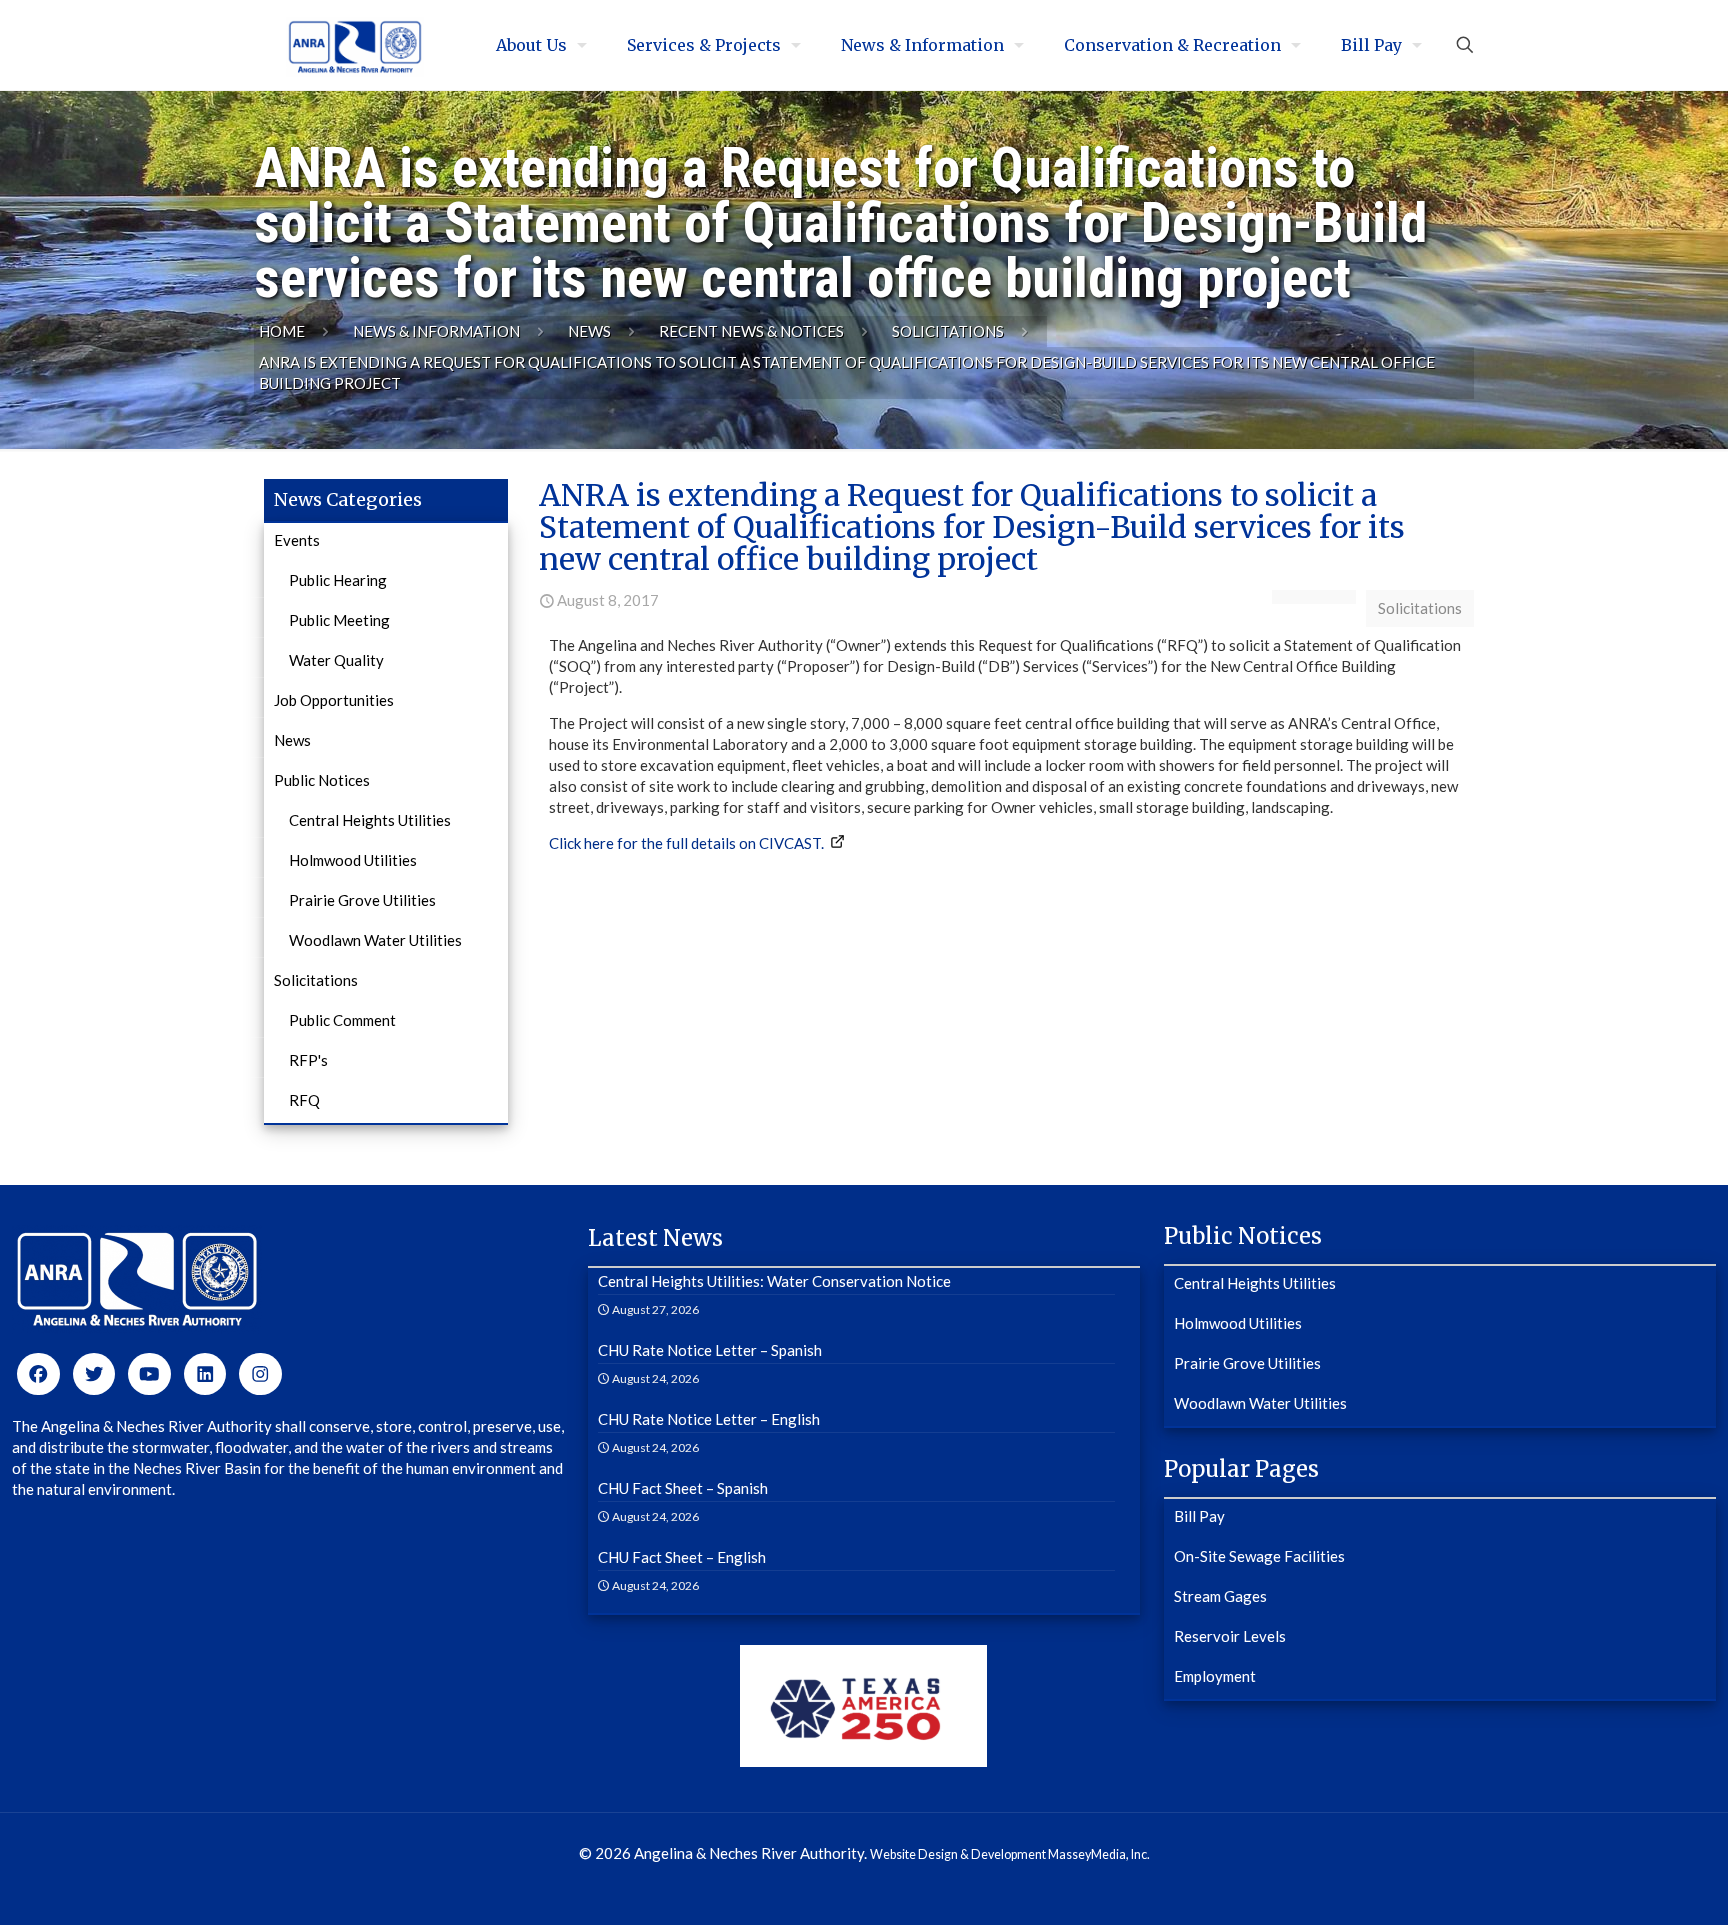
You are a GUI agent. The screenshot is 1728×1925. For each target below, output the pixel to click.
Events (297, 540)
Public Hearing (338, 580)
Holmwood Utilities (353, 860)
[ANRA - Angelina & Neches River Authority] (355, 45)
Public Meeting (339, 620)
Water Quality (336, 660)
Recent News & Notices (751, 331)
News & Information (436, 331)
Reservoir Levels (1230, 1636)
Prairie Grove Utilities (362, 900)
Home (282, 331)
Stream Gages (1220, 1596)
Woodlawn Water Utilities (375, 940)
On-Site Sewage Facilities (1259, 1556)
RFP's (308, 1060)
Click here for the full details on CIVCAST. (686, 843)
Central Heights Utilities (370, 820)
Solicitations (948, 331)
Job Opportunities (334, 700)
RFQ (304, 1100)
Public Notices (322, 780)
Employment (1215, 1676)
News (589, 331)
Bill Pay (1199, 1516)
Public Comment (342, 1020)
